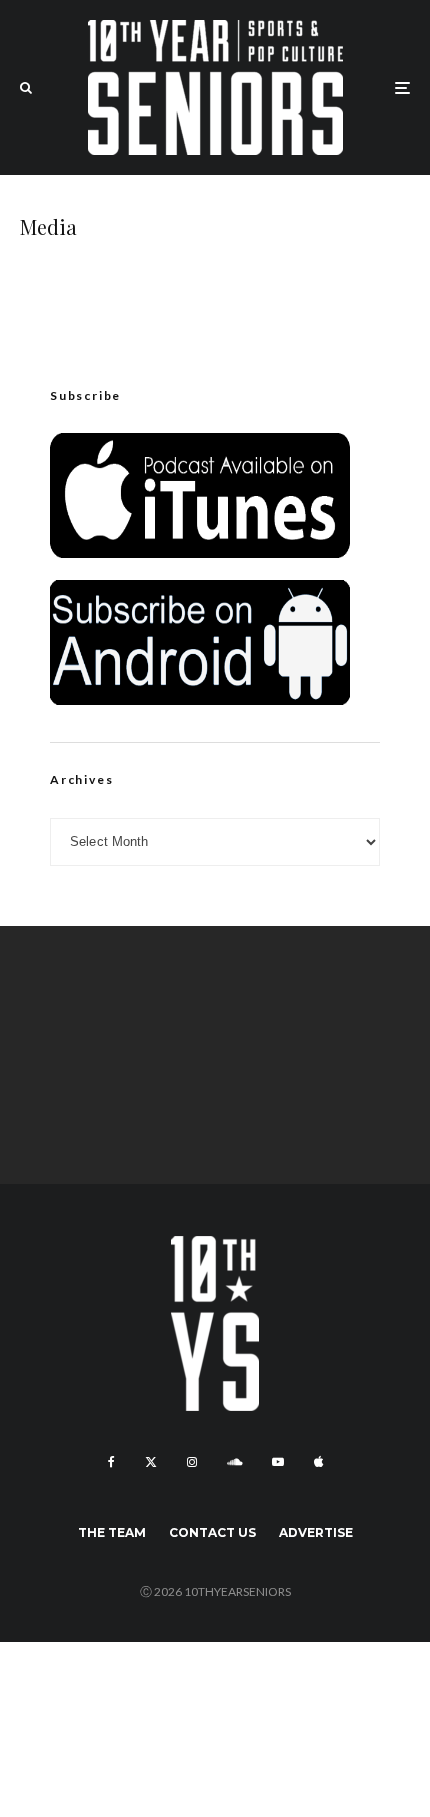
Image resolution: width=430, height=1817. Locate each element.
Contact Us (212, 1532)
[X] (151, 1462)
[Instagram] (192, 1462)
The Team (112, 1532)
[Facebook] (111, 1462)
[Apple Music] (318, 1462)
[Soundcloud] (234, 1462)
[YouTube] (278, 1462)
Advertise (316, 1532)
